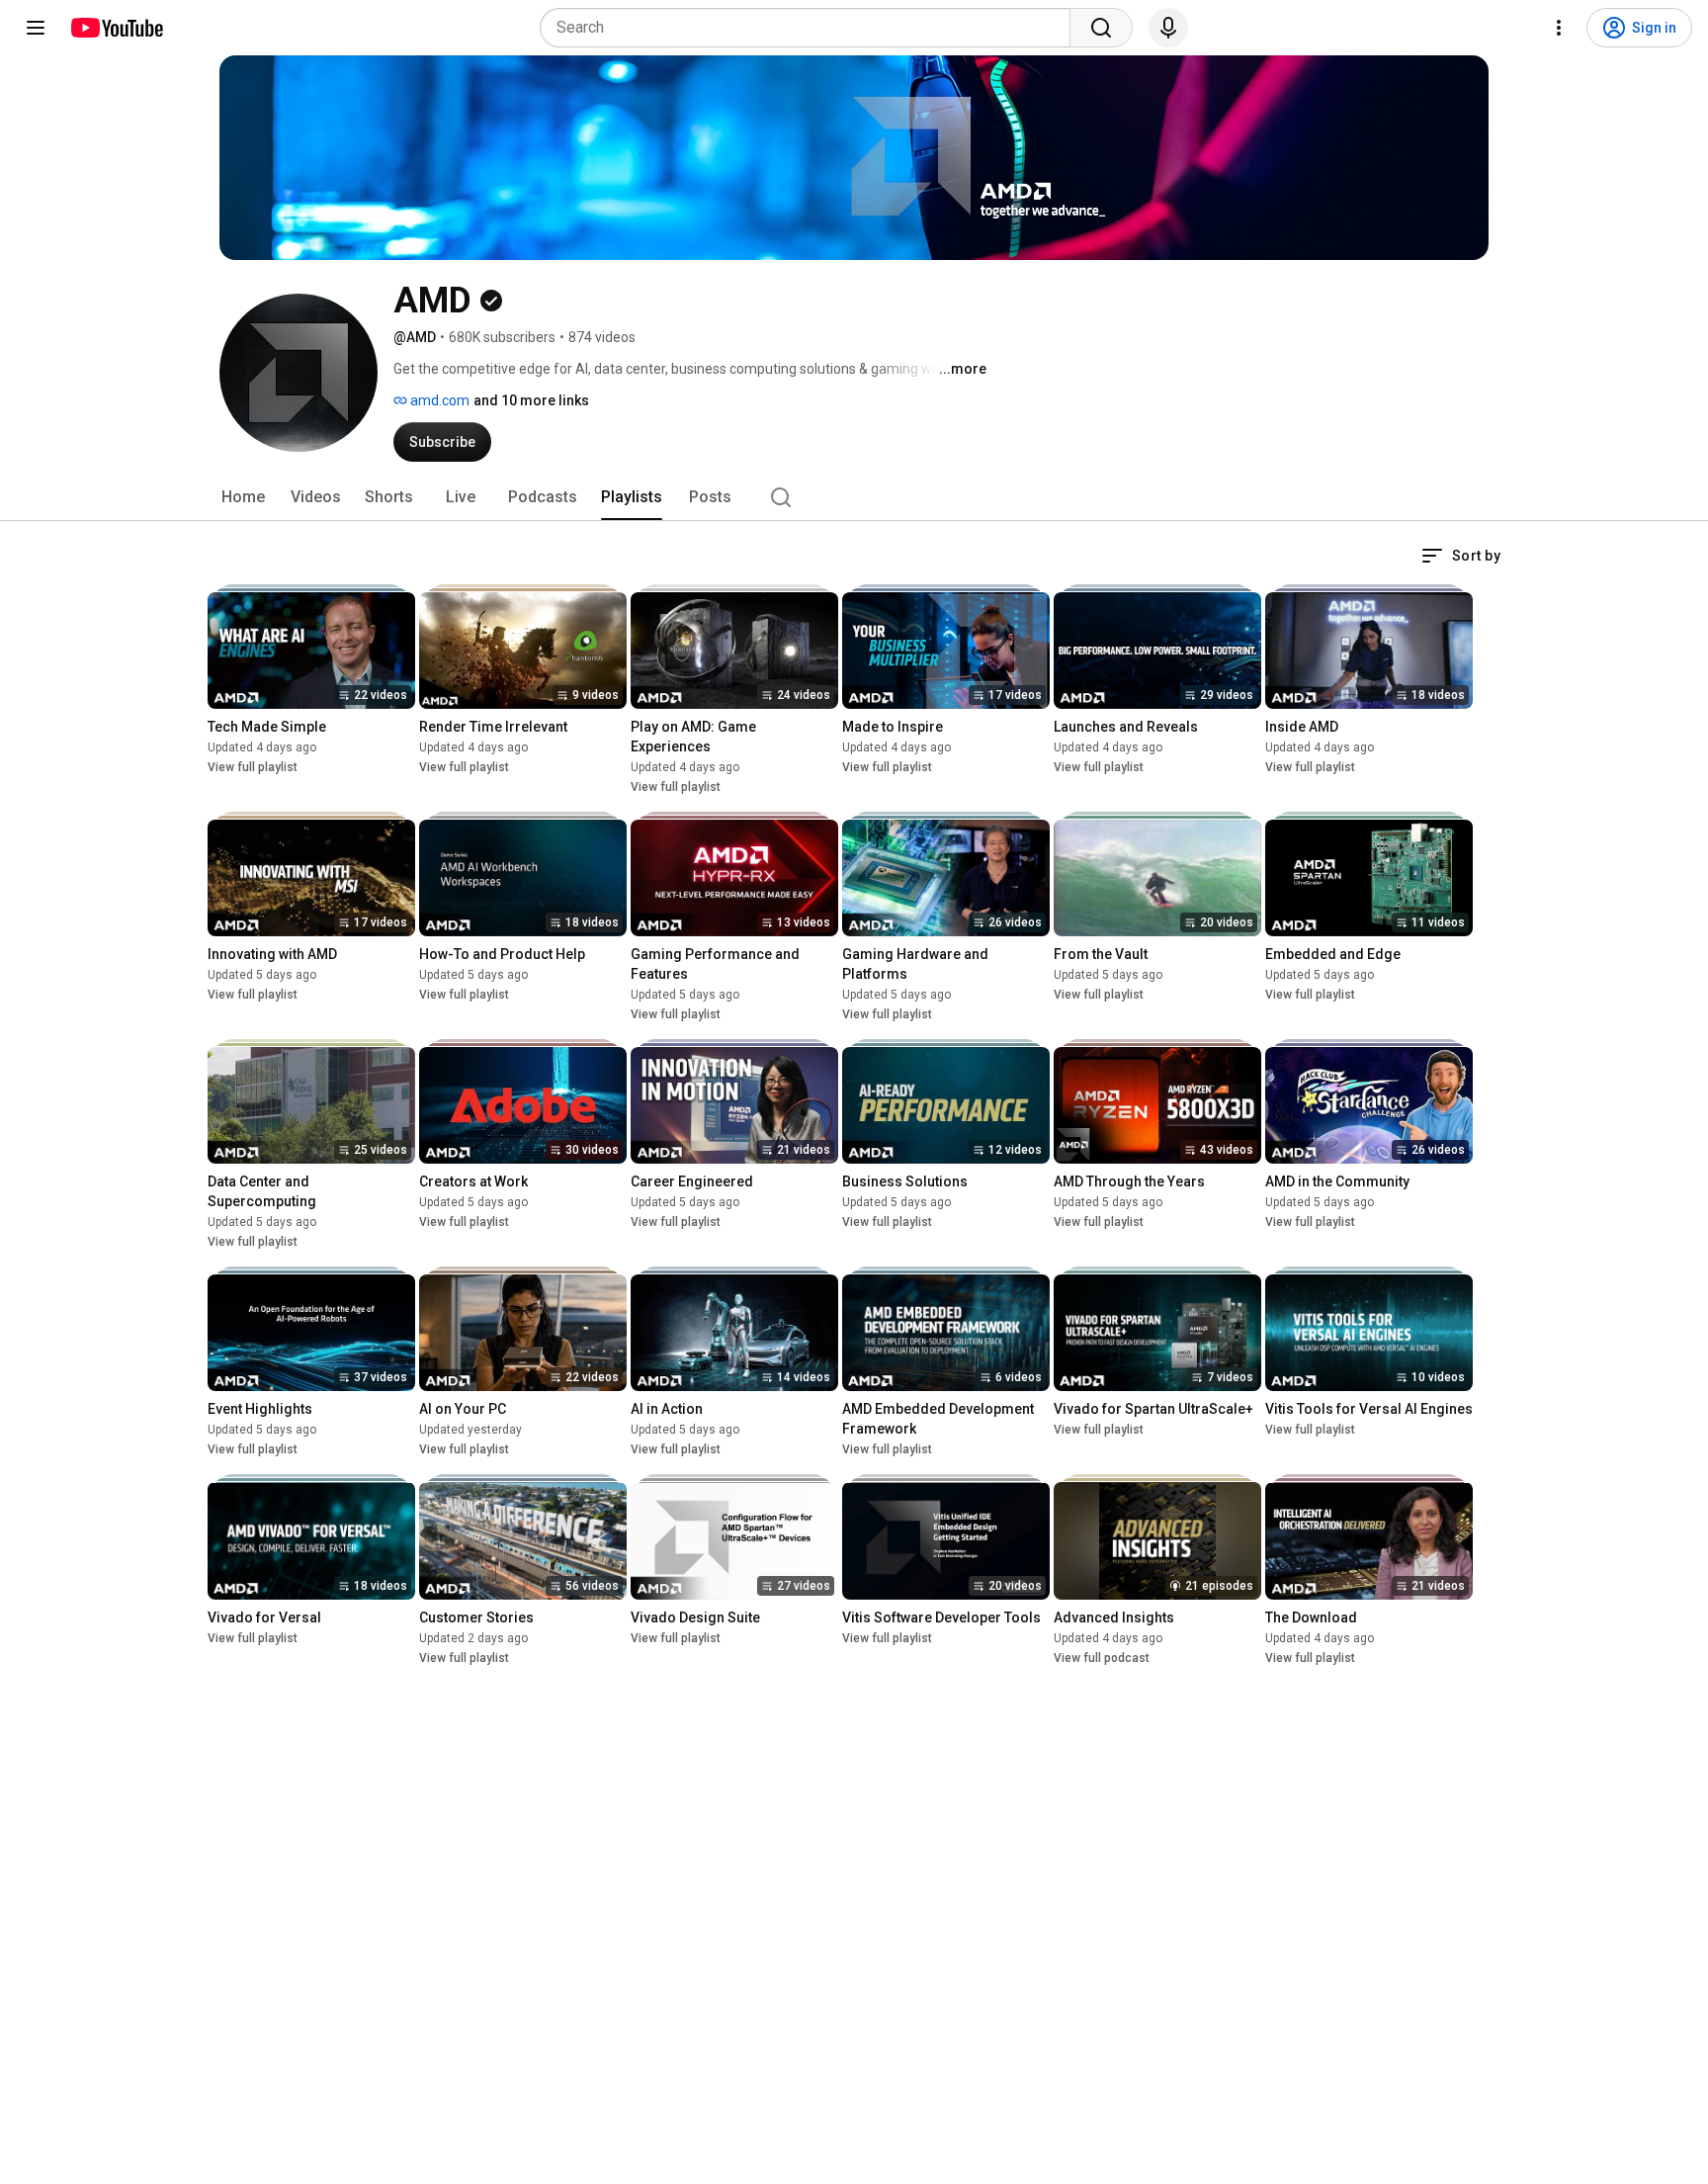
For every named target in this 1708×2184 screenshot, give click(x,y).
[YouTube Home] (116, 28)
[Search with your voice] (1168, 28)
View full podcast (1102, 1658)
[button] (1461, 556)
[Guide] (36, 28)
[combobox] (811, 28)
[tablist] (854, 497)
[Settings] (1559, 28)
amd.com (438, 400)
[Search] (1101, 28)
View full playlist (253, 767)
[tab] (243, 497)
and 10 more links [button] (531, 400)
